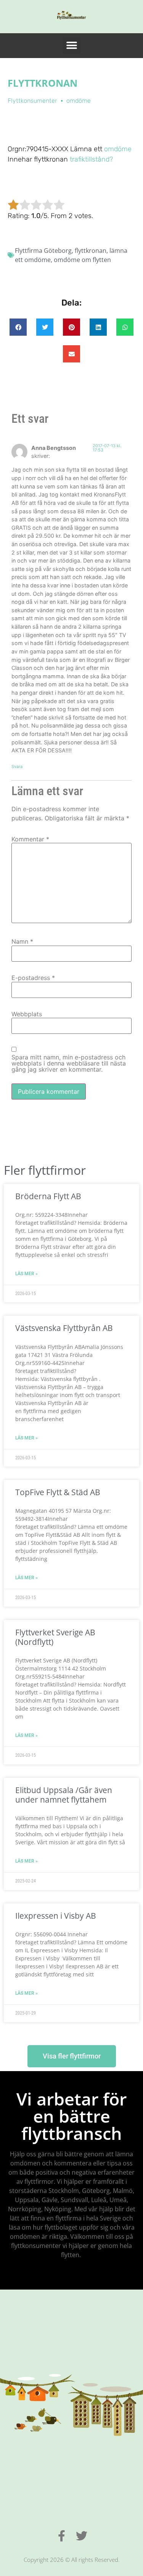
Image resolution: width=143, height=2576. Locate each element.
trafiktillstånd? (91, 159)
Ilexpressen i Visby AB (56, 1916)
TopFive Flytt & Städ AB (58, 1492)
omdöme (117, 149)
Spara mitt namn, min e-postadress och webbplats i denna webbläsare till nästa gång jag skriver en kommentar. (69, 1063)
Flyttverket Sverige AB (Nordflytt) (55, 1637)
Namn (22, 941)
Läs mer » (27, 1274)
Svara (17, 766)
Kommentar (30, 839)
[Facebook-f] (62, 2536)
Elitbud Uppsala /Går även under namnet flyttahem (64, 1795)
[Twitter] (82, 2536)
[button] (71, 46)
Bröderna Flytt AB (48, 1196)
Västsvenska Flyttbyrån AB (64, 1328)
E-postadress (33, 978)
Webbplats (27, 1014)
